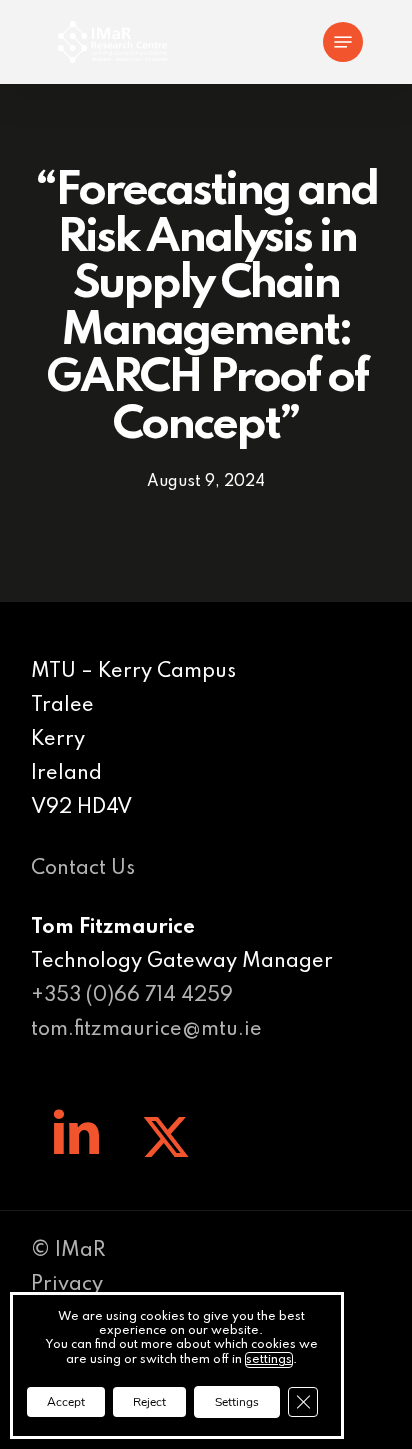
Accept (66, 1402)
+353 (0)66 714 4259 (132, 996)
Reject (149, 1402)
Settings (237, 1402)
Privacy (67, 1285)
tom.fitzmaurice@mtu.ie (146, 1030)
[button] (343, 42)
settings (269, 1360)
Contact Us (83, 869)
